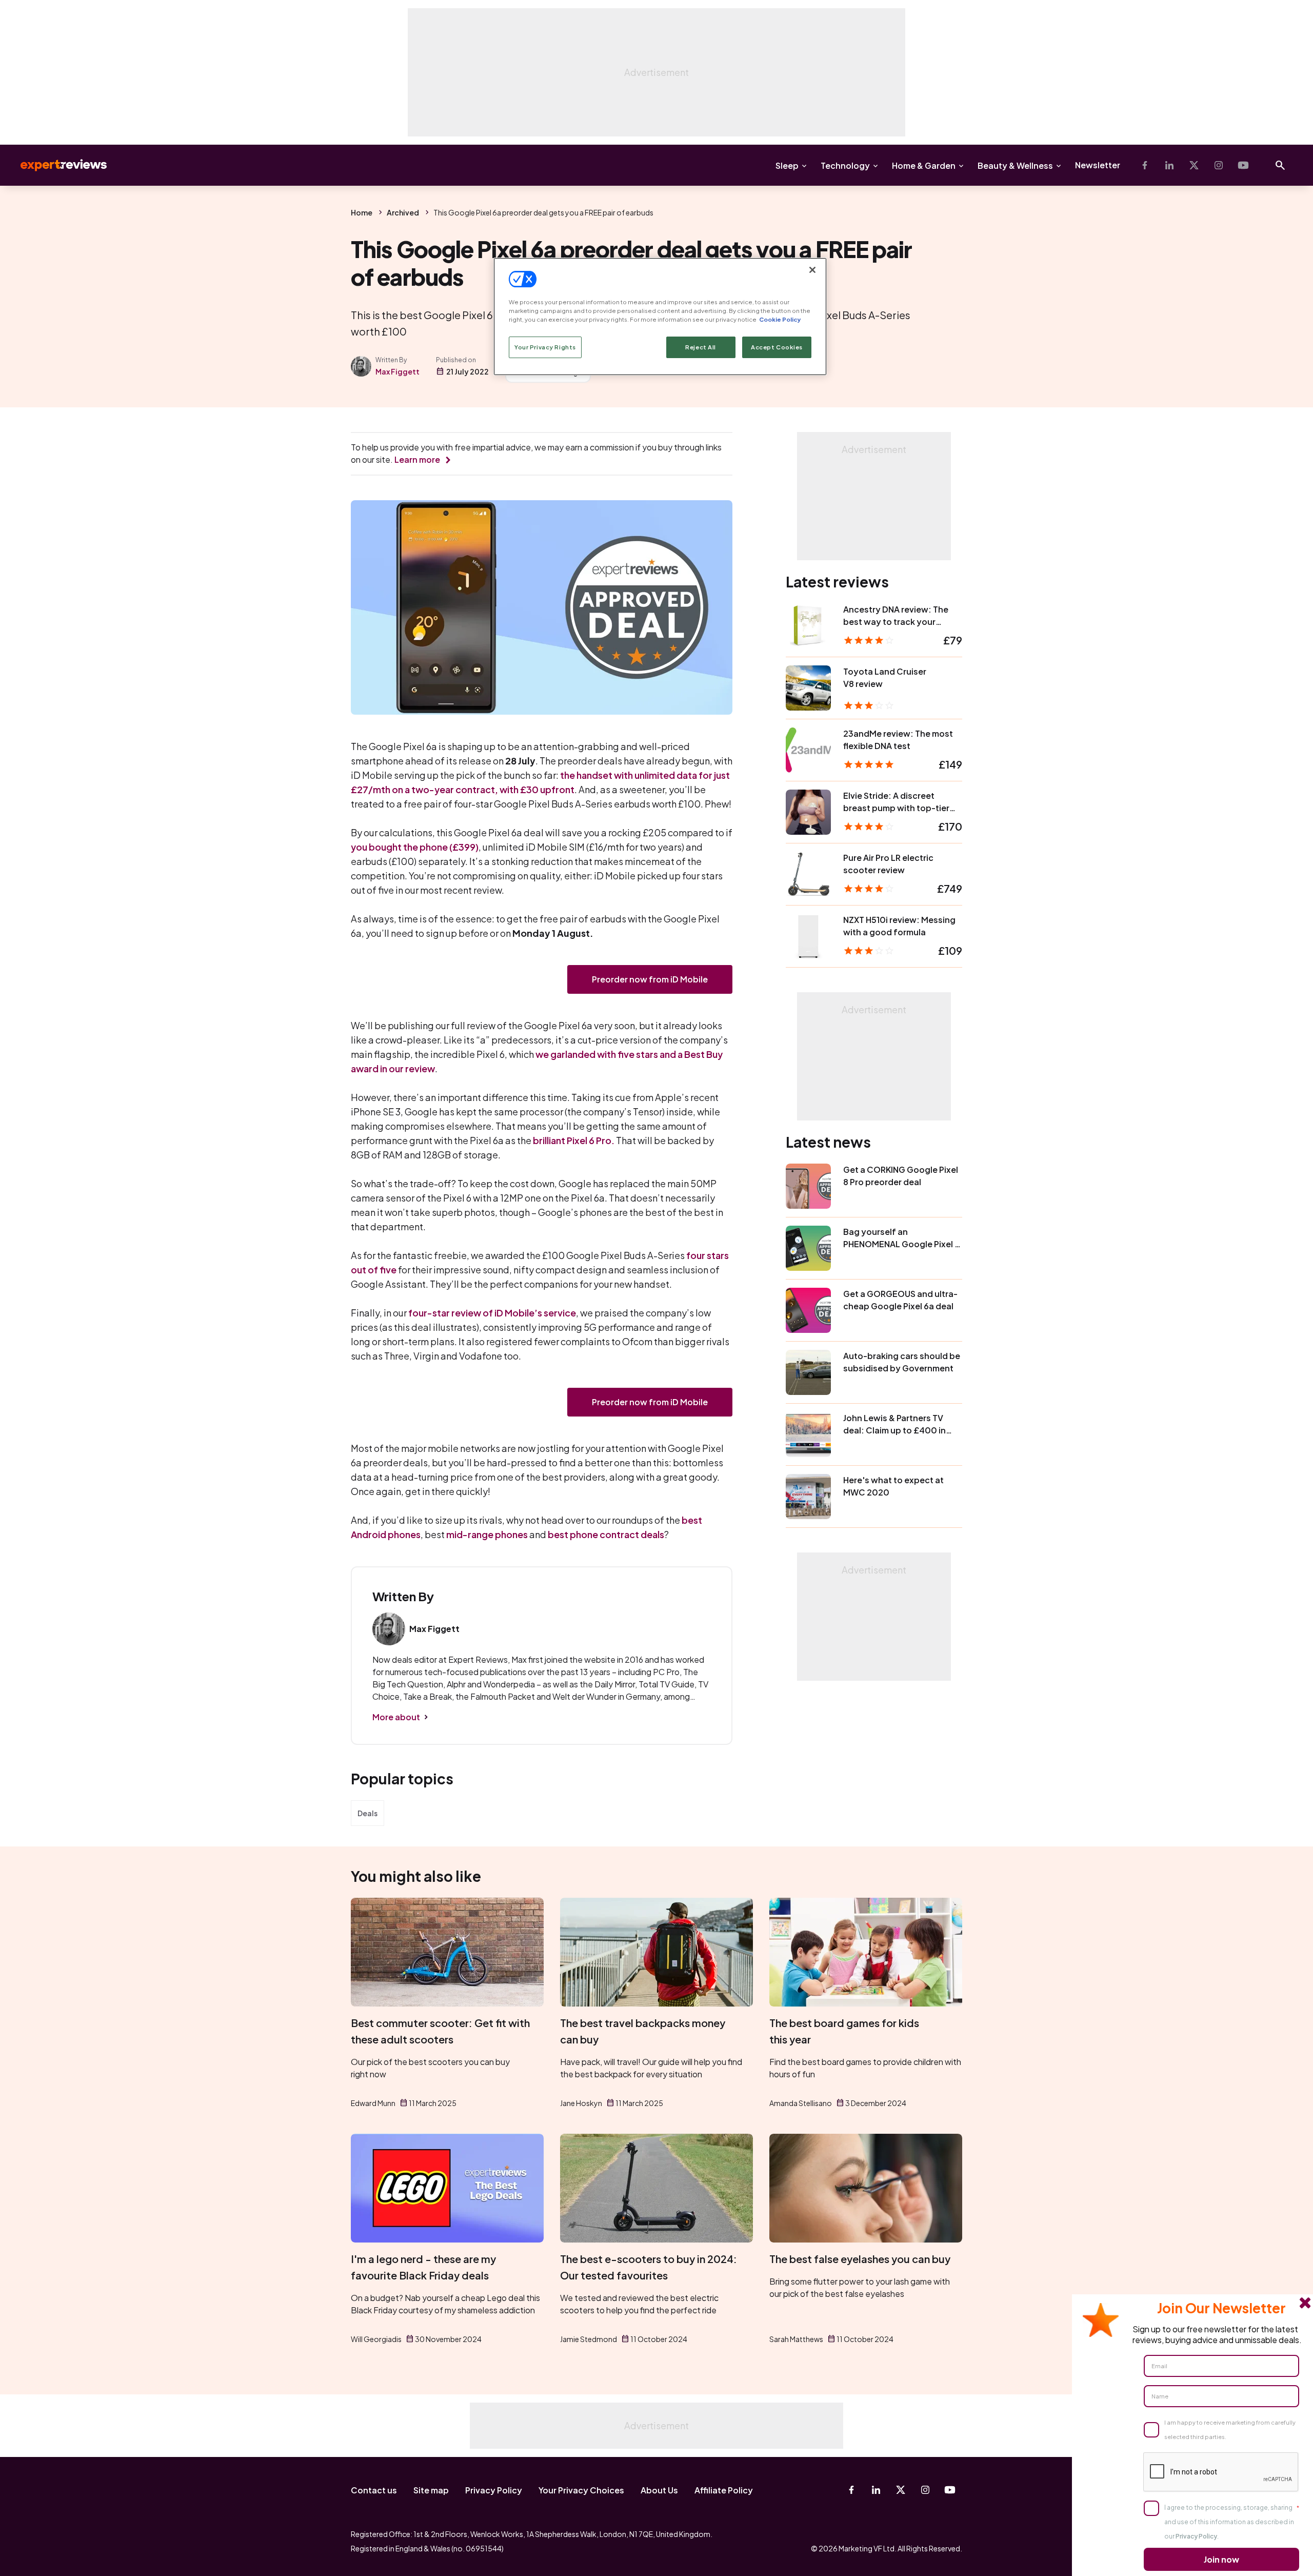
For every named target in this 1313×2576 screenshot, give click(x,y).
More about (396, 1717)
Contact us (374, 2490)
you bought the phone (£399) (415, 847)
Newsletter (1098, 165)
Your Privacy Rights (545, 347)
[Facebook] (1145, 165)
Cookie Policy (780, 319)
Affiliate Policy (724, 2490)
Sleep (787, 165)
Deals (367, 1813)
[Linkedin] (1169, 165)
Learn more (417, 459)
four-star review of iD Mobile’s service (492, 1313)
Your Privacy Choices (581, 2490)
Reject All (701, 347)
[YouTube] (1243, 165)
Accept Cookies (777, 347)
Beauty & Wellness (1015, 165)
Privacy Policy (494, 2490)
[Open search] (1280, 165)
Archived (403, 212)
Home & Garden (924, 165)
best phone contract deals (606, 1534)
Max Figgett (397, 371)
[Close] (812, 270)
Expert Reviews (55, 165)
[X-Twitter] (1194, 165)
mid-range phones (487, 1534)
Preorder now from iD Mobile (650, 979)
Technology (845, 165)
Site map (431, 2490)
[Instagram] (1219, 165)
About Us (659, 2490)
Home (362, 212)
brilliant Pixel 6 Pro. (574, 1140)
